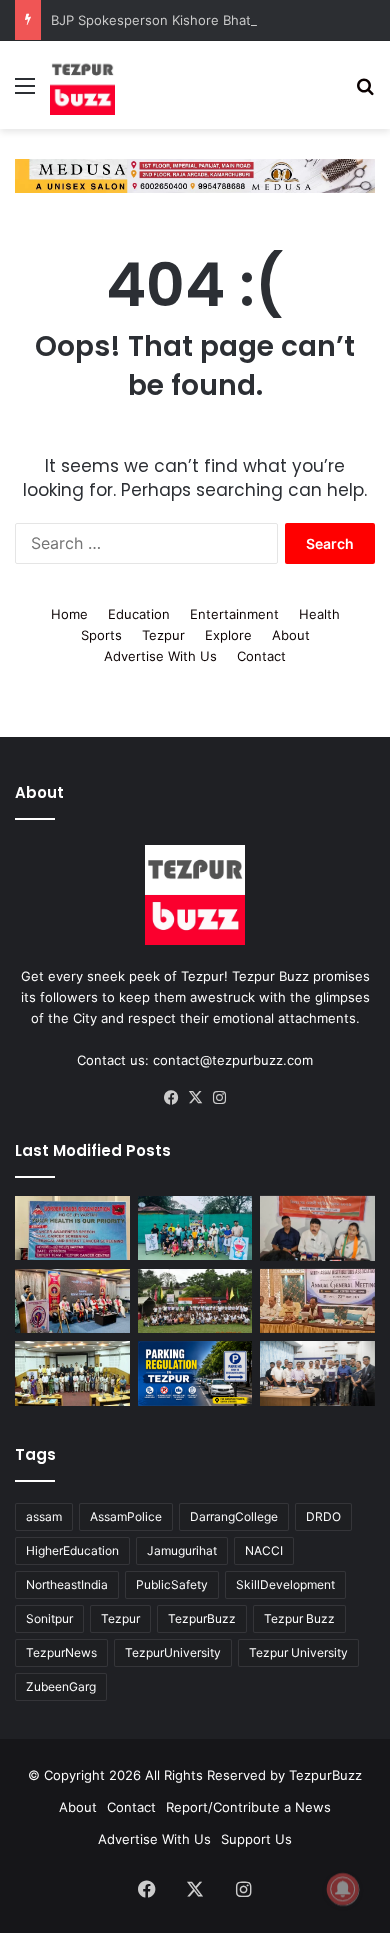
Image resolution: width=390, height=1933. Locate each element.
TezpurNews (61, 1652)
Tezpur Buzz (299, 1618)
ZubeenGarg (61, 1686)
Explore (228, 635)
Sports (101, 635)
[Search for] (365, 92)
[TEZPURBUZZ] (82, 85)
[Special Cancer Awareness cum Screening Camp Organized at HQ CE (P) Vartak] (72, 1228)
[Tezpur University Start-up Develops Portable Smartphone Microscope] (317, 1373)
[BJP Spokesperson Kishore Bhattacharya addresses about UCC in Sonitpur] (317, 1228)
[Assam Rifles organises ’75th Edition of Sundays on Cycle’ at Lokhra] (195, 1301)
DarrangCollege (234, 1516)
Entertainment (234, 614)
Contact (261, 656)
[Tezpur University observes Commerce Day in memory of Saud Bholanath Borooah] (72, 1373)
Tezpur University (298, 1652)
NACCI (264, 1550)
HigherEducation (72, 1550)
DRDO (323, 1516)
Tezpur (163, 635)
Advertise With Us (160, 656)
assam (44, 1516)
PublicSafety (172, 1584)
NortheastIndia (67, 1584)
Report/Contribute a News (248, 1807)
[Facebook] (171, 1098)
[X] (195, 1098)
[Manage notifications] (343, 1889)
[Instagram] (219, 1098)
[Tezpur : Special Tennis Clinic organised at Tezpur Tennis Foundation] (195, 1228)
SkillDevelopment (285, 1584)
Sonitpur (49, 1618)
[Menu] (25, 92)
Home (69, 614)
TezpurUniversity (173, 1652)
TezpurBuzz (202, 1618)
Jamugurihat (182, 1550)
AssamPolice (126, 1516)
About (291, 635)
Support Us (256, 1839)
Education (139, 614)
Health (319, 614)
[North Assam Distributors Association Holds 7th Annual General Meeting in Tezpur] (317, 1301)
